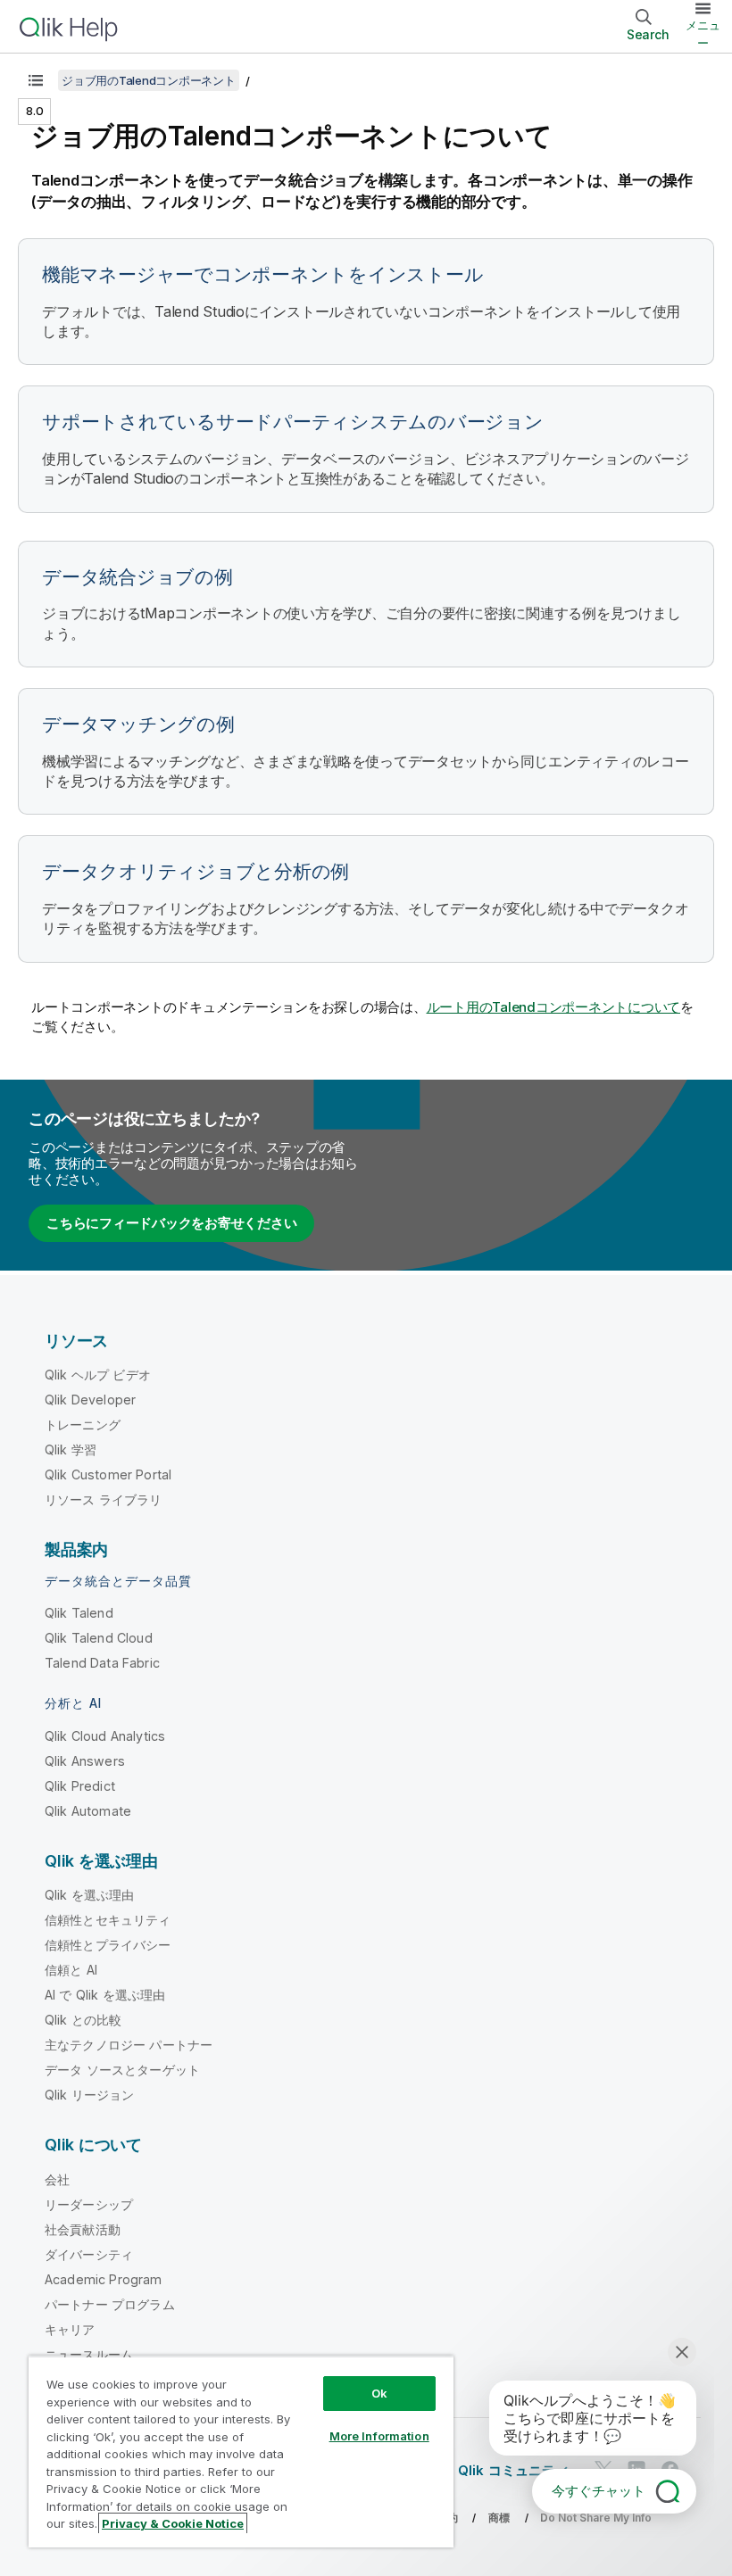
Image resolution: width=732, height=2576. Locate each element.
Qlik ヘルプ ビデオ (98, 1375)
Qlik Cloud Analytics (105, 1736)
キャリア (70, 2329)
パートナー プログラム (110, 2304)
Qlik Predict (80, 1786)
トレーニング (83, 1425)
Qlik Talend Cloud (99, 1638)
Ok (379, 2393)
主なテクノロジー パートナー (129, 2045)
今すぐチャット (599, 2491)
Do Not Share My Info (596, 2518)
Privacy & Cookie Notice (173, 2523)
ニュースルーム (89, 2354)
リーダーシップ (89, 2204)
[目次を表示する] (36, 80)
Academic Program (104, 2279)
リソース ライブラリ (104, 1499)
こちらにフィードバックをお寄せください (171, 1223)
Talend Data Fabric (102, 1663)
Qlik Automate (88, 1811)
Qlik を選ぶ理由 (90, 1895)
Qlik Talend (79, 1613)
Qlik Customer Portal (108, 1474)
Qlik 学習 (71, 1450)
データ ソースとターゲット (122, 2070)
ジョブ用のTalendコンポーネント (149, 80)
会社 (57, 2179)
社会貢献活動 (83, 2229)
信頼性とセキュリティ (108, 1920)
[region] (241, 2452)
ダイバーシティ (89, 2254)
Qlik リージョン (90, 2095)
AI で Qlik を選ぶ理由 (105, 1995)
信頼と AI (71, 1970)
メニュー (703, 34)
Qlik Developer (90, 1400)
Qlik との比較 (83, 2020)
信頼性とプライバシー (108, 1945)
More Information (379, 2436)
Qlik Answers (85, 1761)
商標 (499, 2518)
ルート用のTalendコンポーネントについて (554, 1007)
